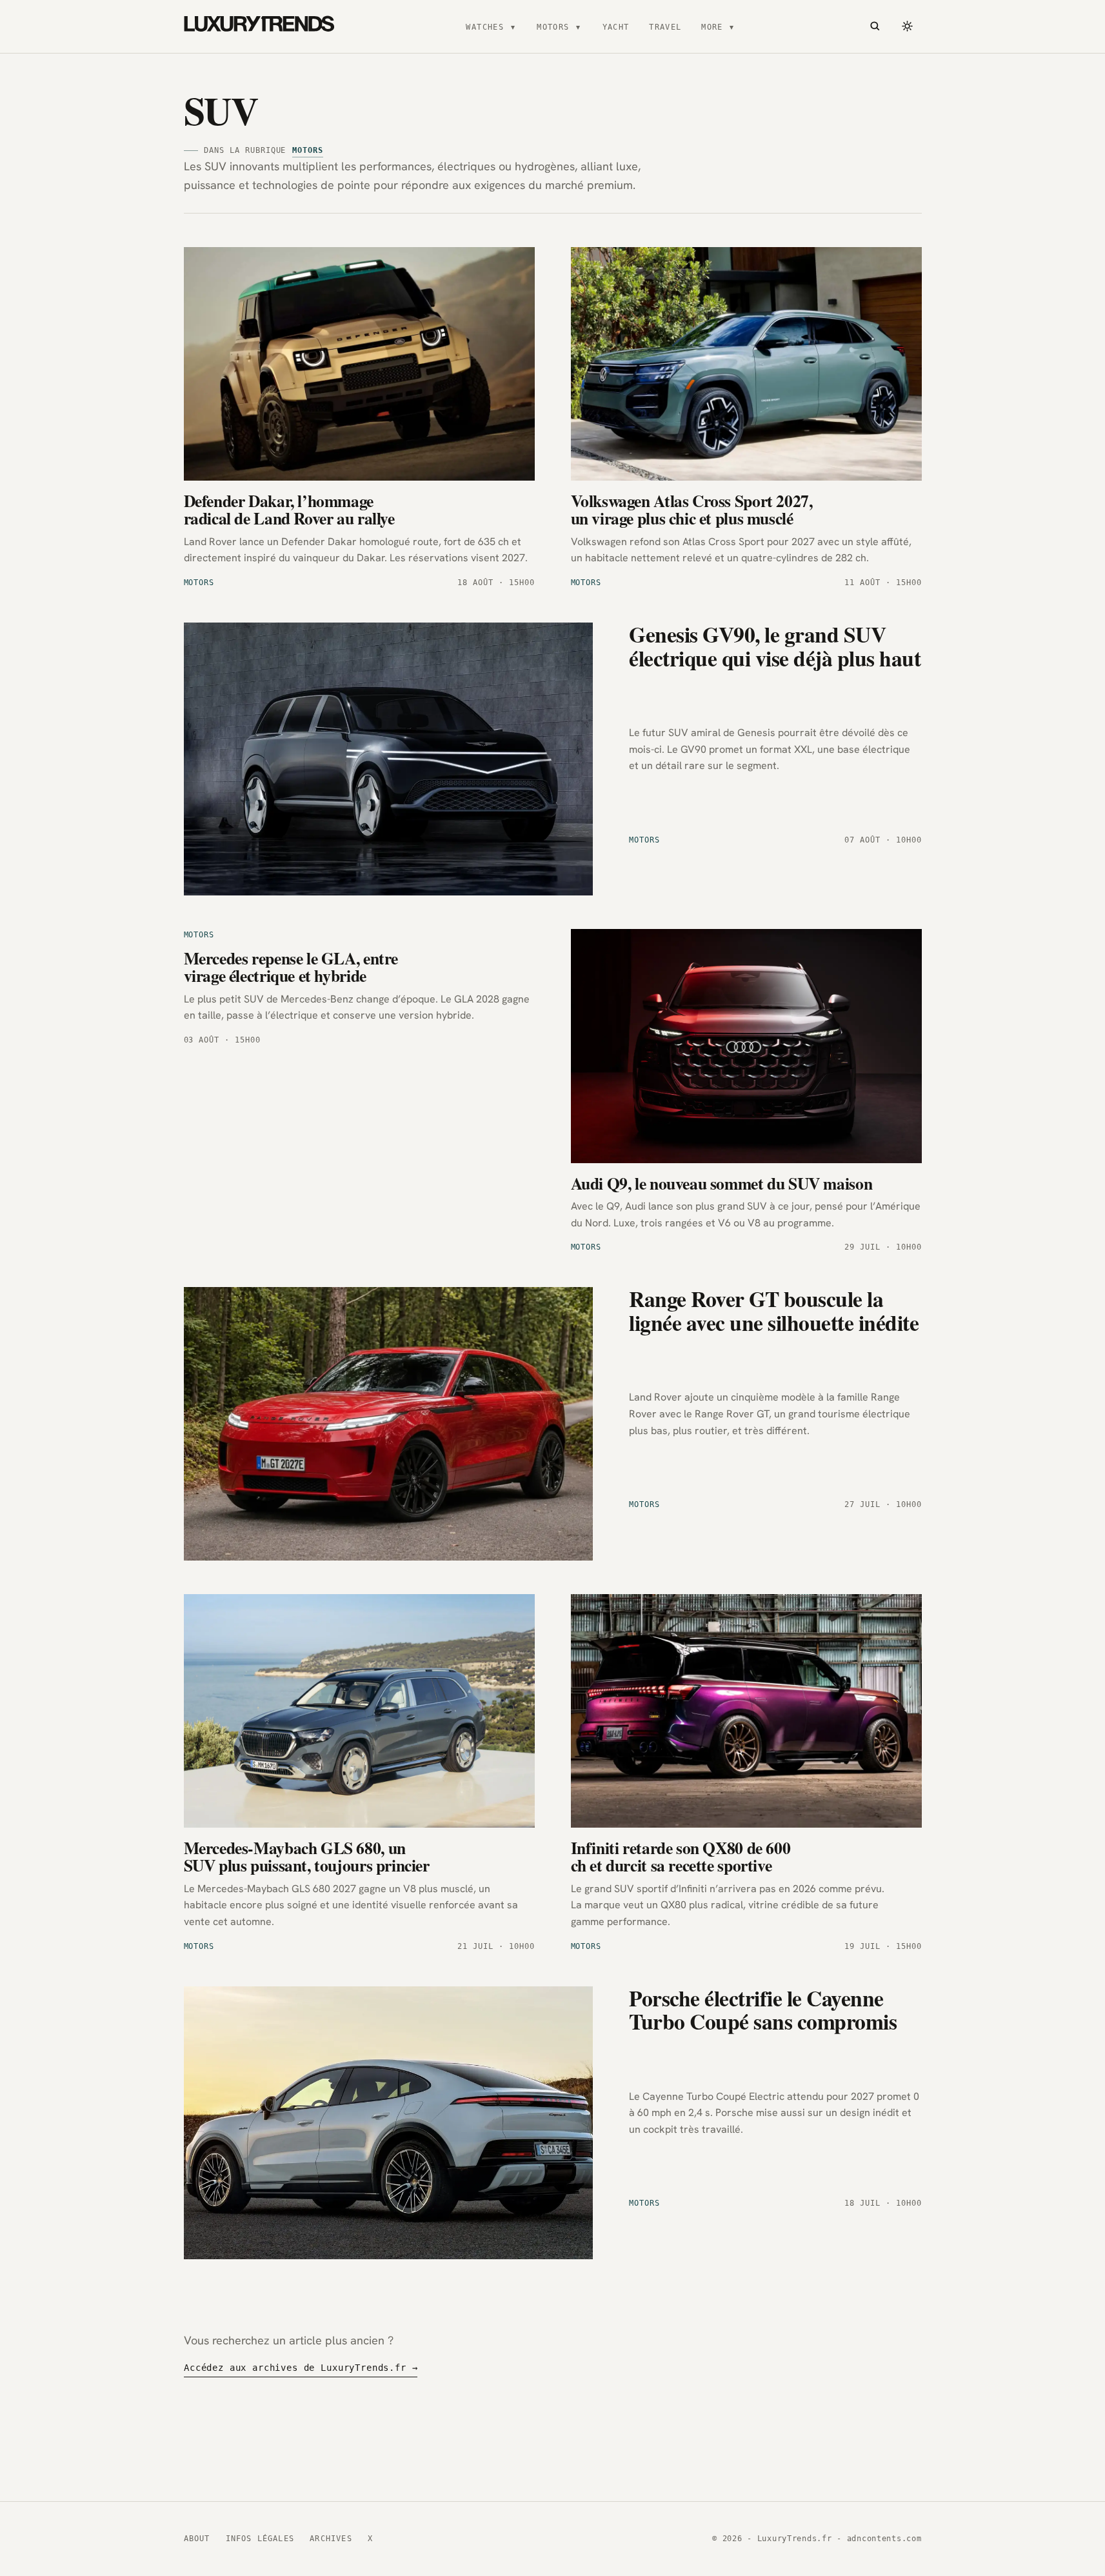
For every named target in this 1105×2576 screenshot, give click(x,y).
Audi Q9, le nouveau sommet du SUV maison (722, 1183)
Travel (665, 27)
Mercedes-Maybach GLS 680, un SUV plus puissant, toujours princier (307, 1857)
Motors (553, 27)
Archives (331, 2539)
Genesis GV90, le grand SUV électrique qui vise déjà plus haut (775, 645)
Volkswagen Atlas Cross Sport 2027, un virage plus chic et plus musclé (692, 510)
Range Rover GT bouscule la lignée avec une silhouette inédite (774, 1310)
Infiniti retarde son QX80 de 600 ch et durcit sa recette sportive (681, 1857)
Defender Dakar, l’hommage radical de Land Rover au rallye (289, 510)
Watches (485, 27)
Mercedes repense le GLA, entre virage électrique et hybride (291, 967)
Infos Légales (260, 2539)
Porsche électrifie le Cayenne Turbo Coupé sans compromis (763, 2009)
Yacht (616, 27)
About (197, 2539)
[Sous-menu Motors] (578, 26)
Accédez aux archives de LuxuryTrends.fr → (301, 2368)
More (712, 27)
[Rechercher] (875, 26)
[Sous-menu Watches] (513, 26)
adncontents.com (884, 2539)
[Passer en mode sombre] (908, 26)
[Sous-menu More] (732, 26)
